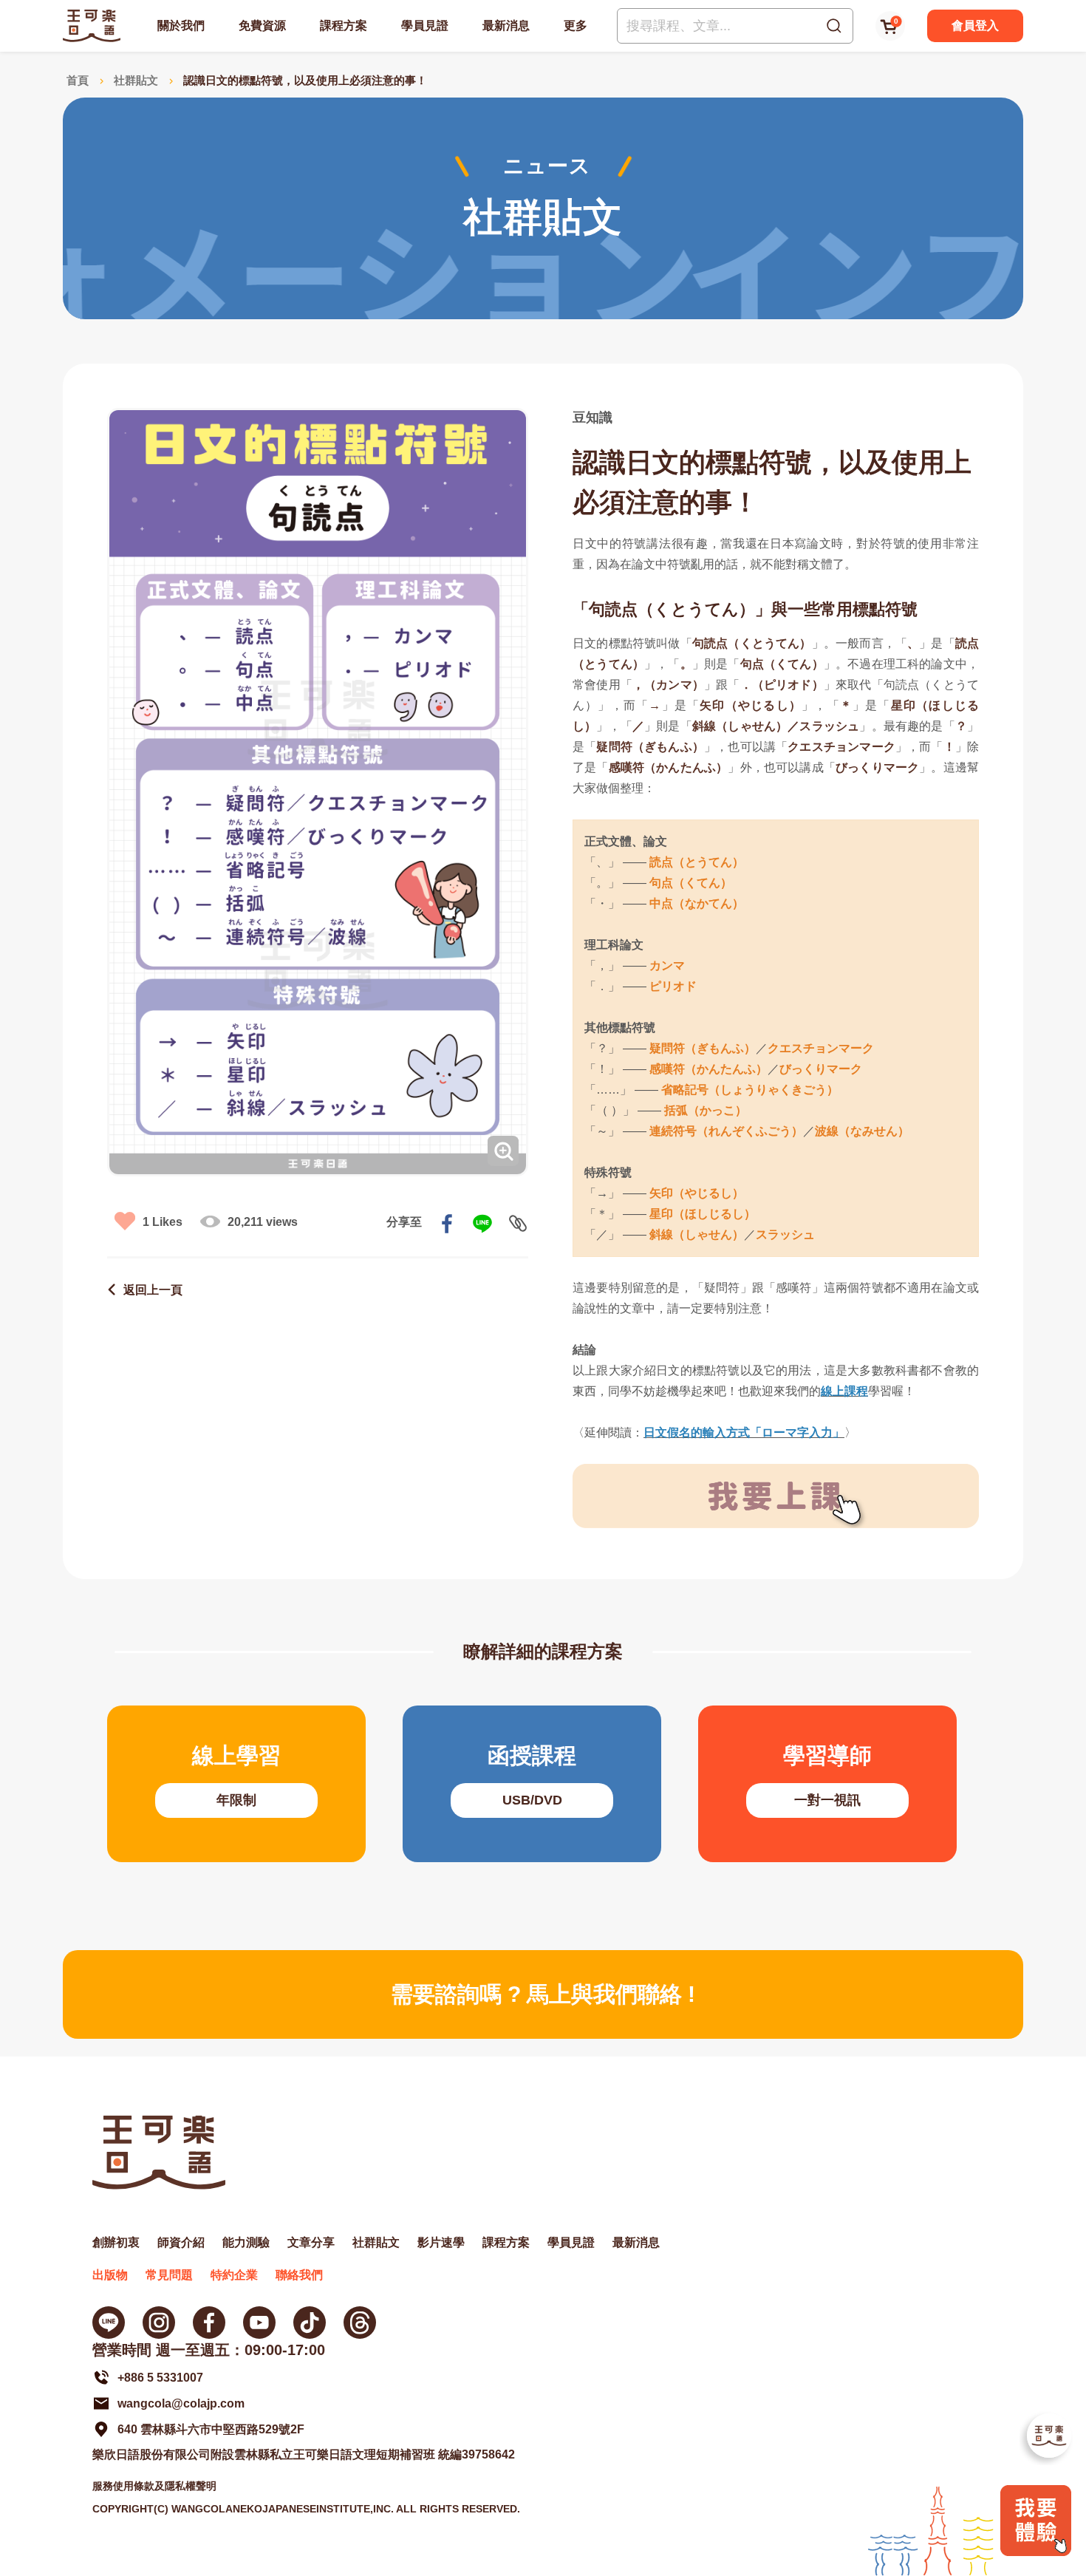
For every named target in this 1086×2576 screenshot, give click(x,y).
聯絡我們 (299, 2275)
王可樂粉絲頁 (209, 2323)
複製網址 (518, 1224)
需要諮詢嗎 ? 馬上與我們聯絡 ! (543, 1994)
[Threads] (360, 2323)
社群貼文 (136, 80)
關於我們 (181, 25)
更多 (576, 25)
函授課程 (532, 1784)
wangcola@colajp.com (181, 2403)
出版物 (110, 2275)
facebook (447, 1224)
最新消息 (506, 25)
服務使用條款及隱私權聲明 (154, 2486)
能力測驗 (246, 2242)
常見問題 (169, 2275)
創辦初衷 (116, 2242)
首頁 (78, 80)
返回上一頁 (153, 1290)
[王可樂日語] (92, 25)
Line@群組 (109, 2323)
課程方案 (344, 25)
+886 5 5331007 (160, 2378)
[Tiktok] (310, 2323)
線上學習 (236, 1784)
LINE (482, 1224)
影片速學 (441, 2242)
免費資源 (262, 25)
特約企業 (234, 2275)
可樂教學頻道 (259, 2323)
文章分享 (311, 2242)
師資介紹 (181, 2242)
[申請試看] (1036, 2552)
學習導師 (827, 1784)
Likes (163, 1222)
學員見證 (425, 25)
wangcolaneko (159, 2323)
